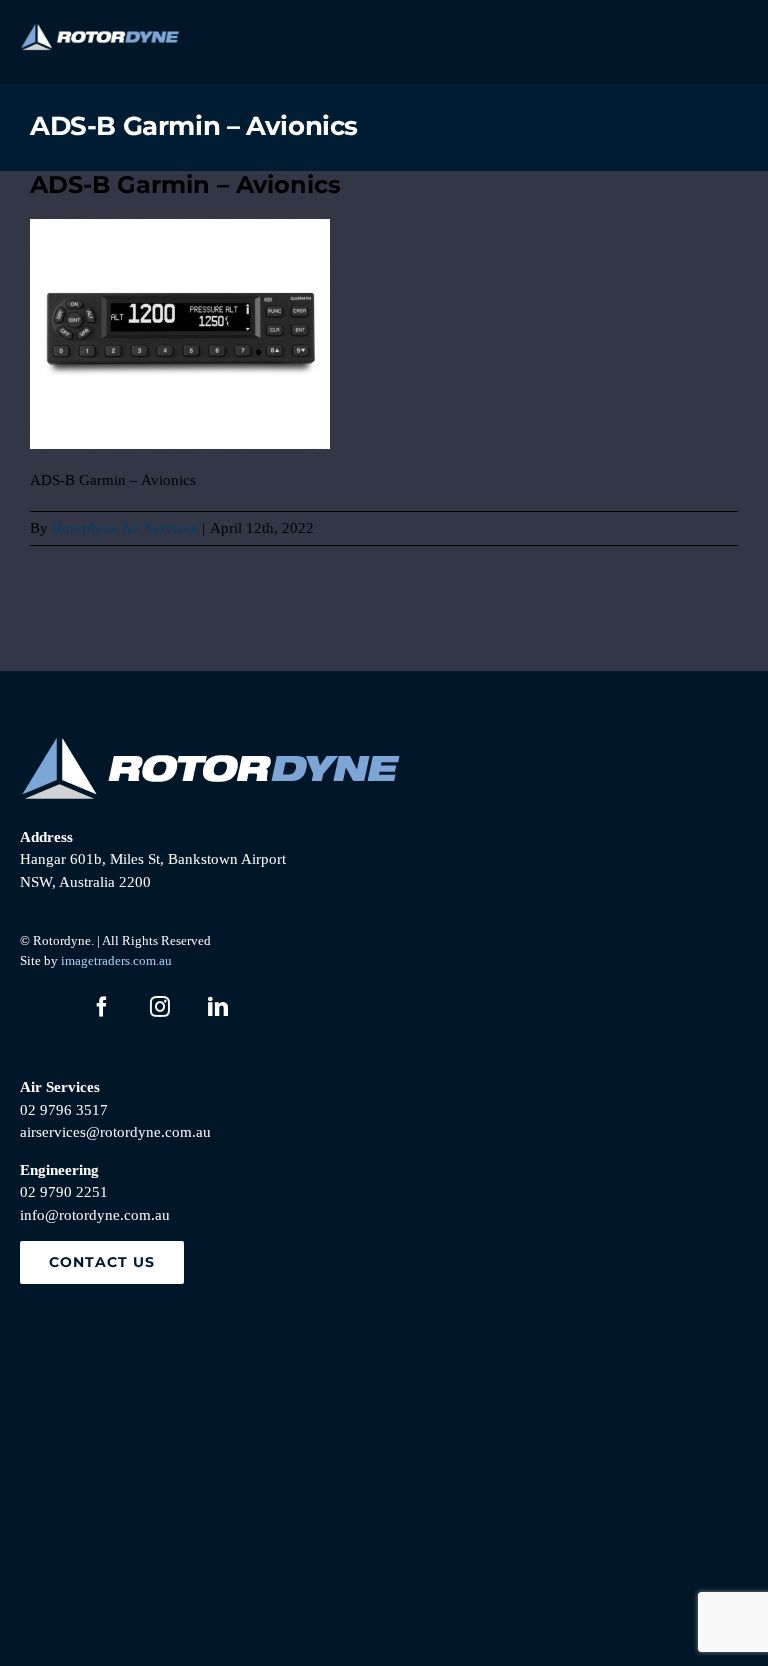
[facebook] (102, 1007)
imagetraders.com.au (116, 960)
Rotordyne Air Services (124, 528)
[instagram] (160, 1007)
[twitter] (44, 1007)
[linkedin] (218, 1007)
